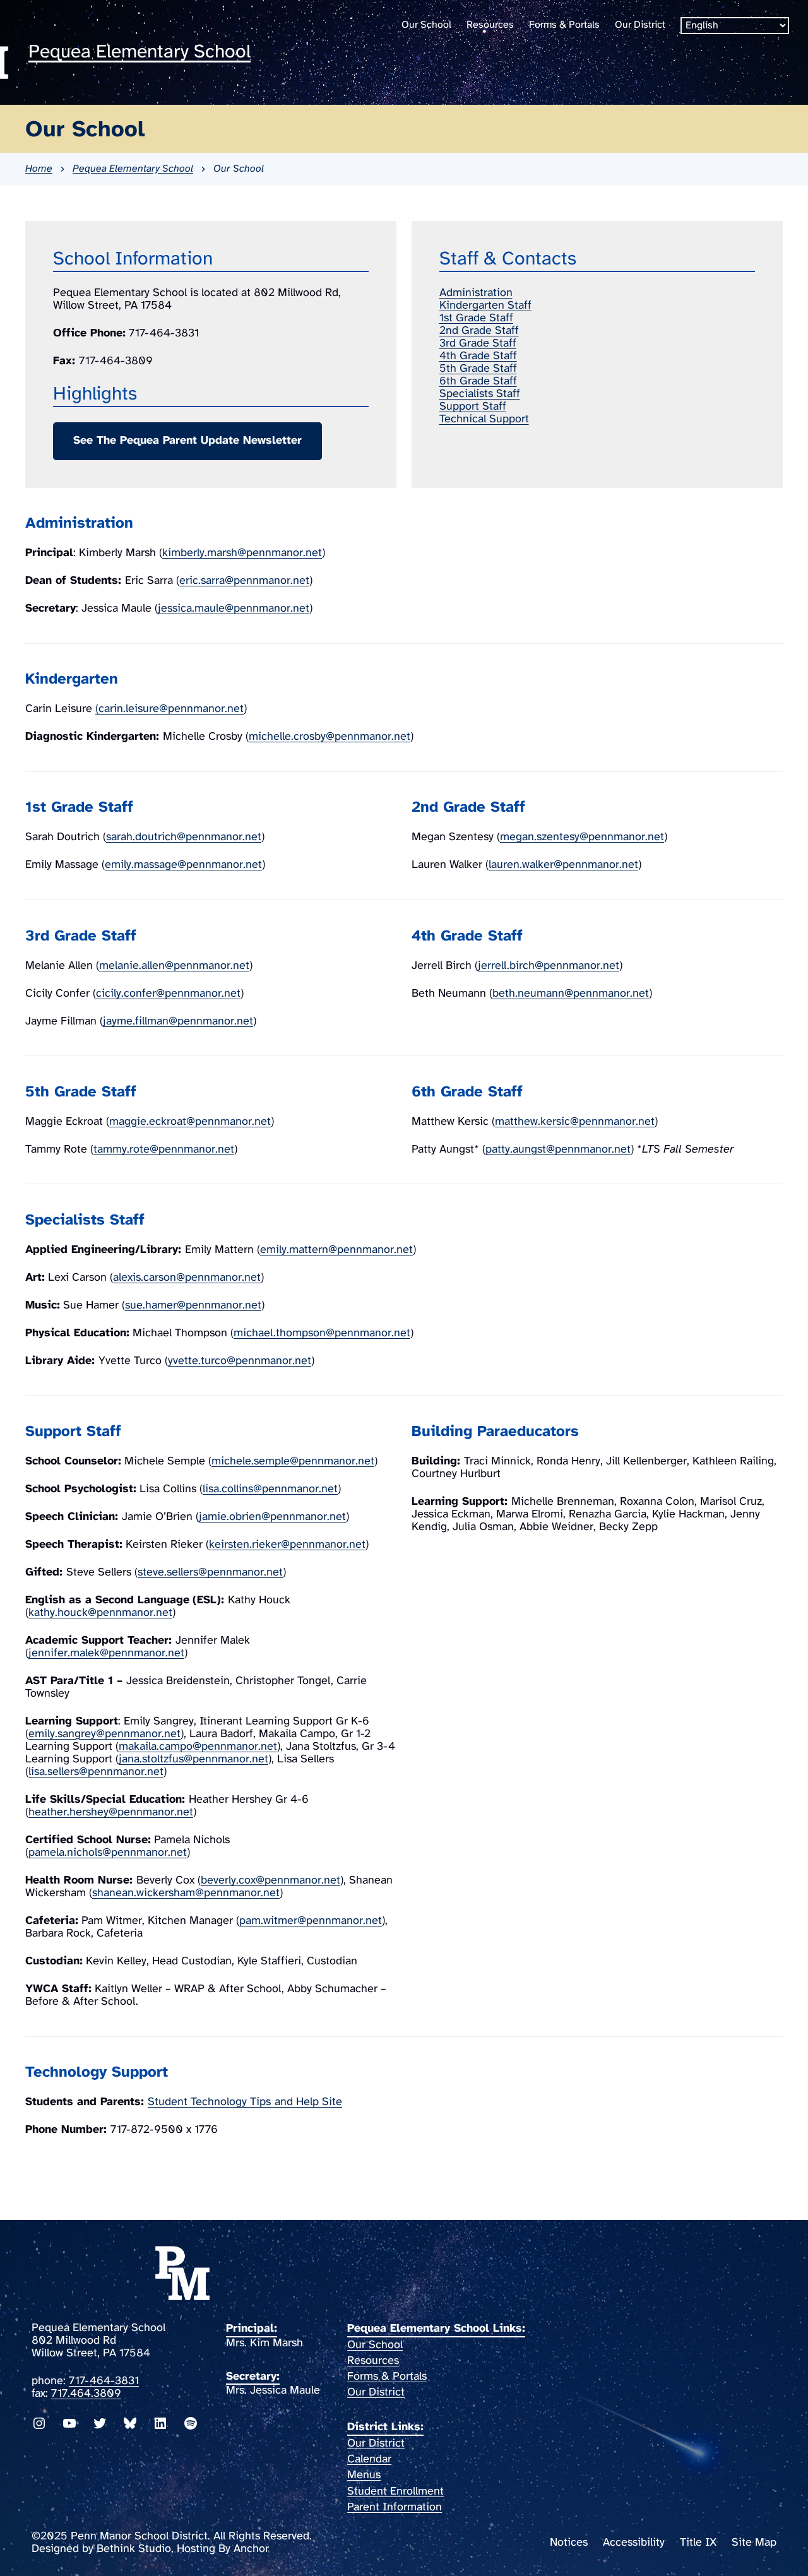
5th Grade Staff (478, 369)
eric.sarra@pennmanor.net (244, 581)
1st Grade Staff (476, 318)
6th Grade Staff (478, 382)
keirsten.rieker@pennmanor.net (287, 1545)
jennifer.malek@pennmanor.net (106, 1653)
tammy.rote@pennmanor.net (164, 1150)
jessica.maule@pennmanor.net (234, 609)
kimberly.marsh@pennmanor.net (242, 553)
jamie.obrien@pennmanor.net (272, 1517)
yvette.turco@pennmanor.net (240, 1361)
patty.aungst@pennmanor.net (558, 1150)
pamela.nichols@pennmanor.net (108, 1853)
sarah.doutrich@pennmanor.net (184, 837)
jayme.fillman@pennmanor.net (178, 1022)
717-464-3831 (104, 2381)
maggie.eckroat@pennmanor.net (190, 1122)
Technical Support (484, 419)
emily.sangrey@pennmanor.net (104, 1734)
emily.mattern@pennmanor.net (336, 1250)
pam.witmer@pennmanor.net (311, 1921)
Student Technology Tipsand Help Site (245, 2102)
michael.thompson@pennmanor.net (322, 1333)
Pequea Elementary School (140, 52)
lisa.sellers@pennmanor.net (96, 1772)
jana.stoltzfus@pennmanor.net (193, 1760)
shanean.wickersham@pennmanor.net (186, 1893)
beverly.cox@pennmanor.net (270, 1881)
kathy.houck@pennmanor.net (100, 1613)
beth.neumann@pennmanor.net (571, 994)
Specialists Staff (480, 394)
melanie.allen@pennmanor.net (174, 966)
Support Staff (473, 407)
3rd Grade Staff (478, 344)
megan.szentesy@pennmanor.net (582, 837)
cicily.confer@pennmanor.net (168, 994)
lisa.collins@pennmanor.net (270, 1489)
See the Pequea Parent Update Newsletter (187, 441)
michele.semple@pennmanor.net (293, 1462)
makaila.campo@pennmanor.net (198, 1747)
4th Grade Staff (478, 356)
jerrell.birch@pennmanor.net (549, 966)
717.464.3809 (86, 2394)
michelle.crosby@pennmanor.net (330, 737)
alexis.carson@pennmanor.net (187, 1278)
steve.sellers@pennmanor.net (210, 1573)
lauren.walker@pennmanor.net (563, 865)
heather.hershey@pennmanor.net (111, 1813)
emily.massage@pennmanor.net (183, 865)
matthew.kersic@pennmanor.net (575, 1122)
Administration (476, 293)
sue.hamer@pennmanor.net (193, 1306)
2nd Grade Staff (479, 331)
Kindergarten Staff (485, 306)
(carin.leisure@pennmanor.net (169, 709)
